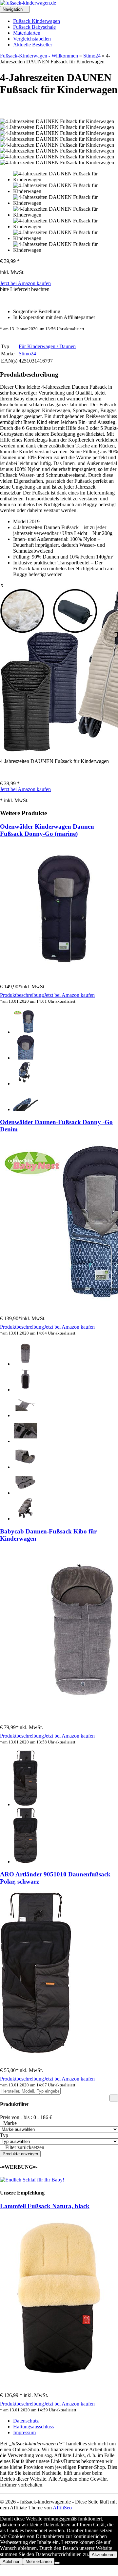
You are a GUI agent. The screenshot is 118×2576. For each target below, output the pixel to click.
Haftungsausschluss (33, 2427)
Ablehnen (11, 2561)
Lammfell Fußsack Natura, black (45, 2206)
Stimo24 (92, 56)
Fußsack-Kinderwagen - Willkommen (39, 56)
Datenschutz (26, 2421)
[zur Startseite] (28, 3)
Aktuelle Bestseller (33, 45)
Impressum (24, 2432)
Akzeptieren (103, 2555)
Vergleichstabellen (32, 39)
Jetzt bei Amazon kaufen (25, 283)
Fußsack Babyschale (34, 27)
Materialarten (27, 33)
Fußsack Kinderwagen (37, 21)
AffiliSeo (62, 2508)
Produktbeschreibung (22, 995)
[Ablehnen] (57, 2563)
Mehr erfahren (39, 2561)
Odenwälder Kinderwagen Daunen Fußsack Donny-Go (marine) (47, 830)
